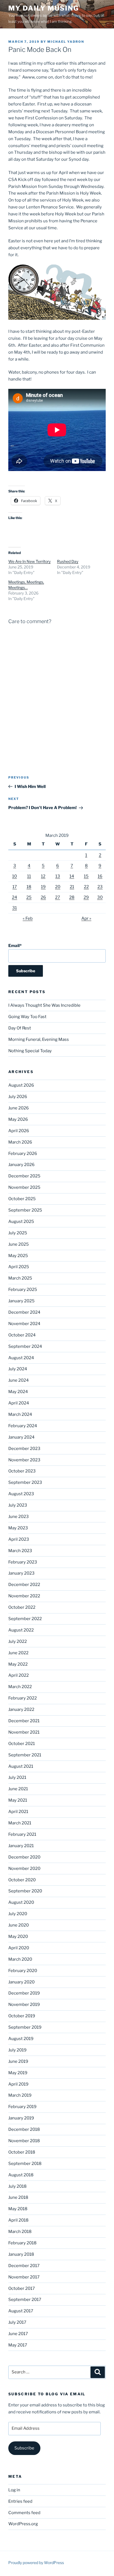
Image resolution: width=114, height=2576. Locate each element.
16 (100, 876)
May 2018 (18, 2209)
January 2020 (21, 1982)
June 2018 (18, 2197)
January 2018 (21, 2254)
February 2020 (23, 1971)
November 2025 (24, 1187)
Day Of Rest (20, 1028)
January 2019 (21, 2118)
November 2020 (24, 1869)
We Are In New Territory (29, 561)
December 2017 (24, 2266)
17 (15, 887)
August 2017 (21, 2311)
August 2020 (21, 1902)
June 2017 (18, 2334)
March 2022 (20, 1687)
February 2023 (23, 1562)
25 (29, 897)
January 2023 (21, 1573)
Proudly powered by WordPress (36, 2563)
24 (15, 897)
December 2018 (24, 2129)
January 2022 (21, 1709)
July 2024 (18, 1369)
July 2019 (17, 2050)
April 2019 (18, 2084)
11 (29, 876)
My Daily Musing (44, 8)
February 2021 (22, 1834)
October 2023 (22, 1471)
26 (43, 897)
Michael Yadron (66, 42)
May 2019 (18, 2073)
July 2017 (17, 2322)
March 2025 (20, 1278)
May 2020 (18, 1937)
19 (43, 887)
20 (58, 887)
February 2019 (22, 2107)
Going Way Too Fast (27, 1017)
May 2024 (18, 1392)
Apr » (86, 918)
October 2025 (22, 1199)
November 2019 (24, 2005)
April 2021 (18, 1812)
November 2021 (24, 1732)
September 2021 (25, 1755)
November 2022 (24, 1596)
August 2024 (21, 1358)
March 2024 (20, 1414)
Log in (14, 2490)
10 (15, 876)
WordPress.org (23, 2524)
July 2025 (18, 1233)
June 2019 (18, 2061)
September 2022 (25, 1619)
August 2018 (21, 2175)
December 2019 (24, 1993)
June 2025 (19, 1244)
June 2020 (19, 1925)
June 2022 (18, 1653)
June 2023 (19, 1517)
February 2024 (23, 1426)
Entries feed (20, 2501)
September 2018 (25, 2164)
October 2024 (22, 1335)
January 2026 (21, 1165)
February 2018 (22, 2243)
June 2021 (18, 1789)
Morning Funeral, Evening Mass (39, 1039)
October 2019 (22, 2016)
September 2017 (25, 2300)
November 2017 (24, 2277)
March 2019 (20, 2095)
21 (72, 887)
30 (100, 897)
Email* (15, 946)
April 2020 (19, 1948)
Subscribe (24, 2448)
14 (72, 876)
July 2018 (17, 2186)
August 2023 (21, 1494)
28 (72, 897)
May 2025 (18, 1256)
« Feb (28, 918)
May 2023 (18, 1528)
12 (43, 876)
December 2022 (24, 1585)
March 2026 (20, 1142)
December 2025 (24, 1176)
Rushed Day (68, 561)
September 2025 (25, 1210)
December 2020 (24, 1857)
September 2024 (25, 1346)
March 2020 (20, 1959)
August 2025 (21, 1222)
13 (58, 876)
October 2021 (22, 1744)
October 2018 (22, 2152)
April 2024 (19, 1403)
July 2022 (18, 1641)
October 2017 (22, 2288)
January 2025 (21, 1301)
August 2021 (21, 1766)
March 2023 (20, 1551)
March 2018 (20, 2232)
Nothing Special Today (30, 1051)
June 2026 (19, 1108)
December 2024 (24, 1312)
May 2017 (18, 2345)
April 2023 (19, 1539)
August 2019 (21, 2039)
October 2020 (22, 1880)
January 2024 (21, 1437)
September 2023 (25, 1482)
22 (86, 887)
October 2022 (22, 1607)
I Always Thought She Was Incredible (44, 1005)
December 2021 (24, 1721)
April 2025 (19, 1267)
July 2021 (17, 1777)
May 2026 (18, 1119)
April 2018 (18, 2220)
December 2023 (24, 1449)
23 (100, 887)
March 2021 (20, 1823)
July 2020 (18, 1914)
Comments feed (24, 2513)
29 (86, 897)
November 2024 (24, 1324)
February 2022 (23, 1698)
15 (86, 876)
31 (15, 908)
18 (29, 887)
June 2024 (19, 1380)
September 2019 (25, 2027)
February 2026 (23, 1154)
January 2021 (21, 1846)
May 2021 (18, 1800)
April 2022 (19, 1675)
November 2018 (24, 2141)
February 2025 (23, 1290)
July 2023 (18, 1505)
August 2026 (21, 1085)
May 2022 (18, 1664)
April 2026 (19, 1131)
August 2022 (21, 1630)
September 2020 (25, 1891)
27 (58, 897)
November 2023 (24, 1460)
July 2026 (18, 1097)
